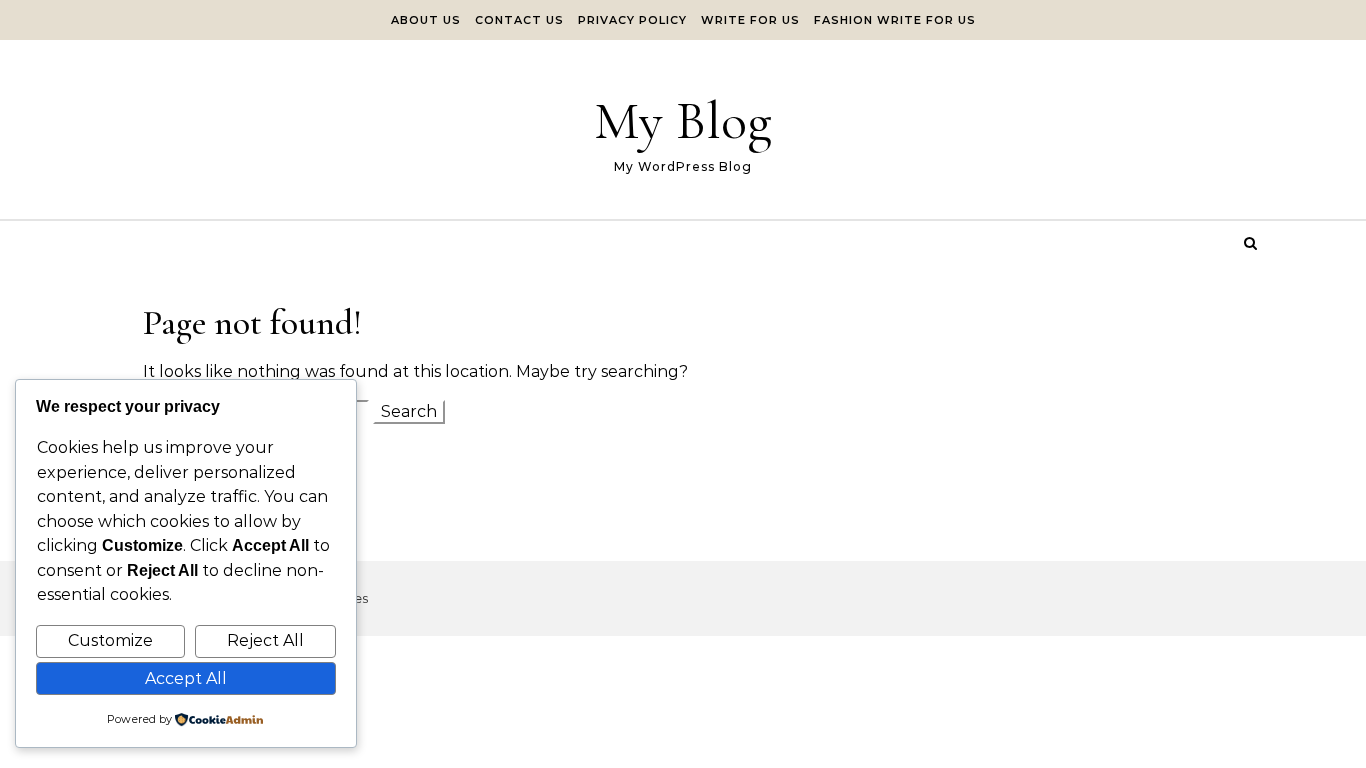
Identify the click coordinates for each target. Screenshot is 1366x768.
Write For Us (750, 20)
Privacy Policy (632, 20)
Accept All (186, 678)
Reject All (265, 640)
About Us (426, 20)
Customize (110, 640)
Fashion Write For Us (895, 20)
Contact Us (519, 20)
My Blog (683, 120)
